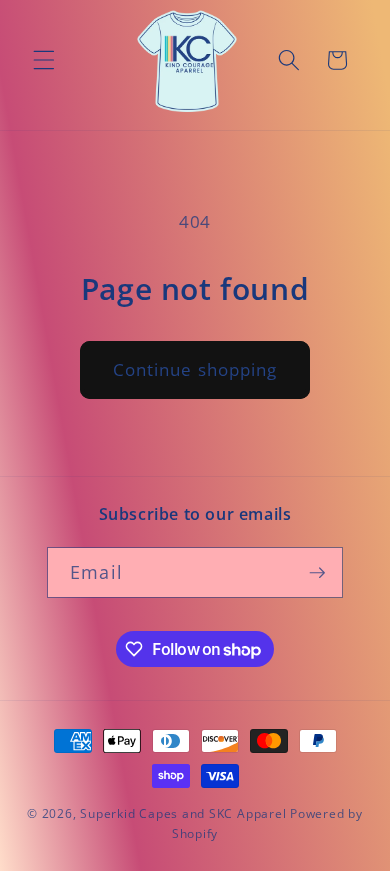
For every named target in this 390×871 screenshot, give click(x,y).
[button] (44, 60)
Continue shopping (195, 369)
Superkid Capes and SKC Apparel (183, 813)
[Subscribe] (317, 573)
